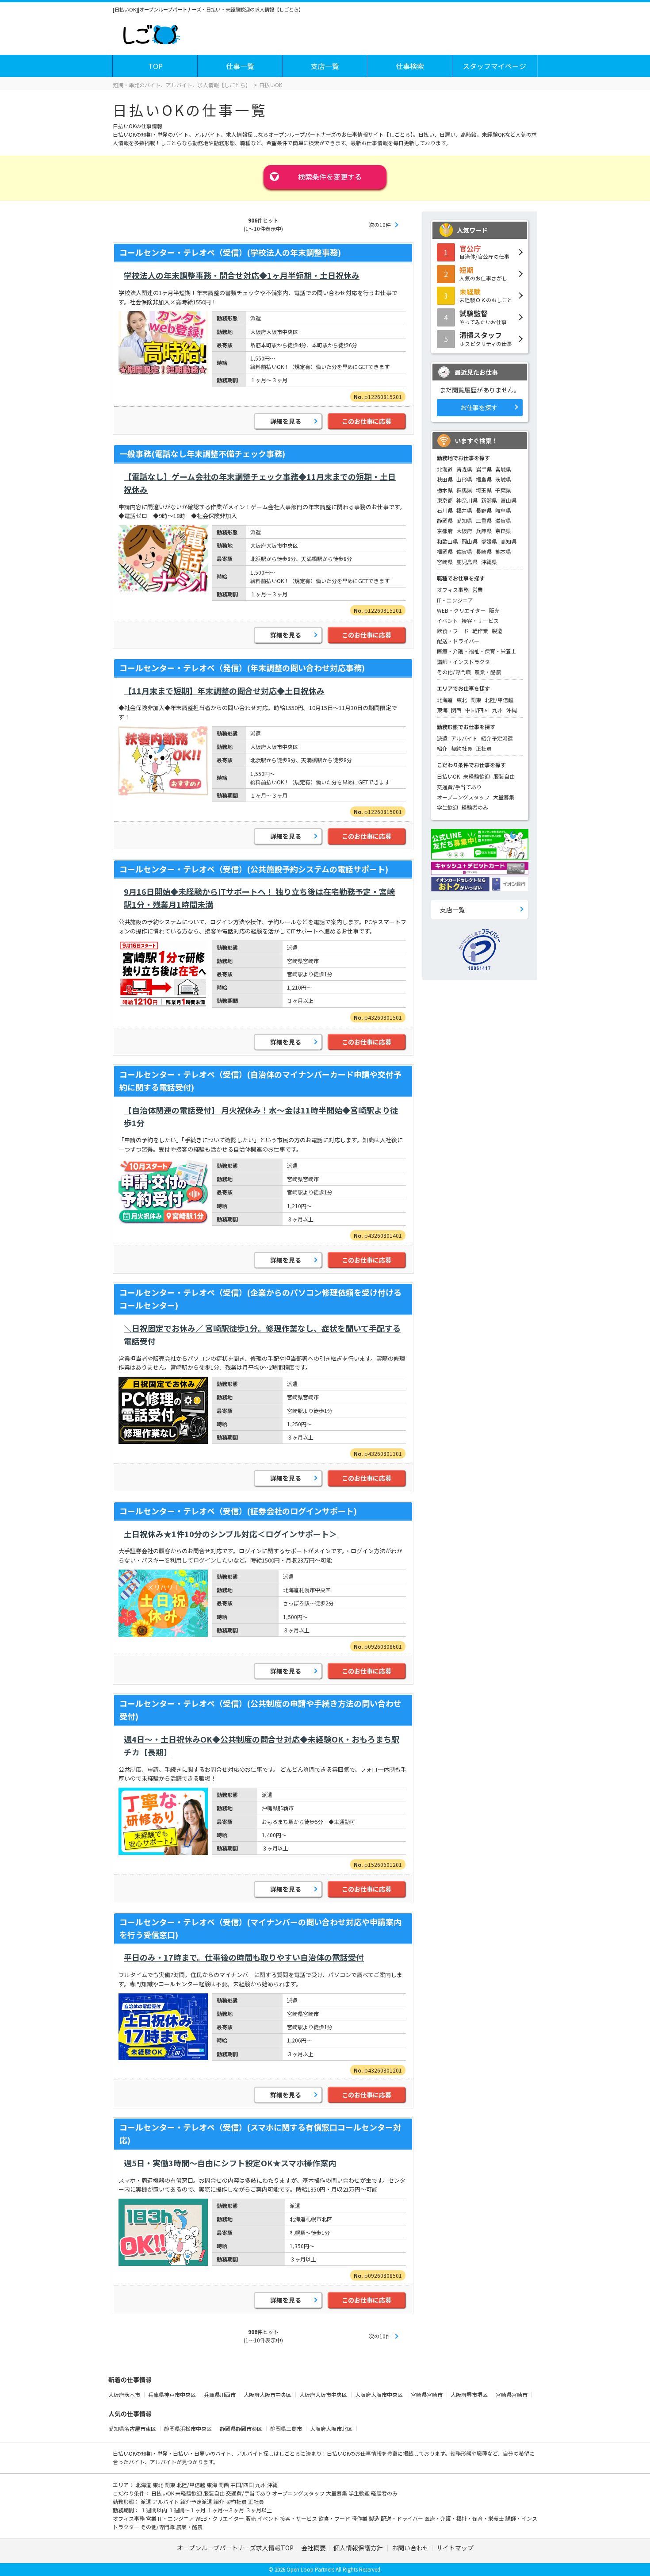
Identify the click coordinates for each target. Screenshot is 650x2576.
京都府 (445, 531)
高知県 (509, 541)
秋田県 (445, 479)
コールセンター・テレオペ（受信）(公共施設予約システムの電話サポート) (254, 869)
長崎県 (484, 551)
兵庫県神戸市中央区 (173, 2394)
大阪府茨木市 (125, 2394)
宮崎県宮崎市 (427, 2394)
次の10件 (380, 225)
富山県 (509, 500)
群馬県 (464, 490)
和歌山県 (447, 541)
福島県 (484, 479)
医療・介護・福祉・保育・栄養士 (477, 651)
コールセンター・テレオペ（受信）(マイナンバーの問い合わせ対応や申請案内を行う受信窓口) (260, 1928)
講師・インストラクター (466, 662)
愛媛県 (489, 541)
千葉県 (503, 490)
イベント (447, 620)
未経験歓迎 (477, 776)
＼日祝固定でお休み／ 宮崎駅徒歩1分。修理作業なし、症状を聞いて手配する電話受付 (262, 1334)
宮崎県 (445, 562)
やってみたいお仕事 (483, 317)
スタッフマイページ (494, 66)
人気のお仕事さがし (483, 273)
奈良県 (503, 531)
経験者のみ (475, 807)
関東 (476, 700)
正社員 (484, 748)
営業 (478, 589)
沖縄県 (489, 562)
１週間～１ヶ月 (188, 2510)
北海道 (445, 469)
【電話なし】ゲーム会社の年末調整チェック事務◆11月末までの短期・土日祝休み (260, 483)
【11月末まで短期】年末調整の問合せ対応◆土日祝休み (224, 691)
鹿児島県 (467, 562)
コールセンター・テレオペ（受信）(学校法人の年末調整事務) (230, 252)
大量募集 (504, 797)
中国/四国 (477, 710)
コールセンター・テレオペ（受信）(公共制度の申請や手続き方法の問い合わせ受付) (260, 1710)
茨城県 (503, 479)
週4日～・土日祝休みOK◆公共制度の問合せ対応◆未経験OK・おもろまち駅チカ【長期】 (262, 1745)
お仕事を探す (479, 407)
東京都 (445, 500)
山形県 (464, 479)
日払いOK (448, 776)
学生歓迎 (447, 807)
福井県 (464, 510)
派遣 (442, 738)
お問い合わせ (410, 2548)
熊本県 (503, 551)
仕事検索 (410, 66)
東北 (462, 700)
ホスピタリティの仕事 (486, 338)
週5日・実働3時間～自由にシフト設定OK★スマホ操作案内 (230, 2163)
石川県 (445, 510)
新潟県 (489, 500)
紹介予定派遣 (497, 738)
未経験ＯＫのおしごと (486, 295)
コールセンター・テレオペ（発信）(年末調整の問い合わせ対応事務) (242, 668)
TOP (155, 66)
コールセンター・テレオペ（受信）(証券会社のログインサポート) (238, 1511)
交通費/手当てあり (459, 787)
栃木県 (445, 490)
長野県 (484, 510)
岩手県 (484, 469)
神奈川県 (467, 500)
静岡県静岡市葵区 (242, 2428)
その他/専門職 (454, 672)
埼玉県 (484, 490)
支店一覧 (325, 66)
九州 (497, 710)
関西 (456, 710)
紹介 (442, 748)
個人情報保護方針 (359, 2548)
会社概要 (314, 2548)
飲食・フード (453, 631)
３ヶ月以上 (259, 2510)
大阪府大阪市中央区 (268, 2394)
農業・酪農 (488, 672)
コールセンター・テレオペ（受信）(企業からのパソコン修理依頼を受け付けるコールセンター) (260, 1299)
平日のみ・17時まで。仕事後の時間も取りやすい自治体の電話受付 (244, 1957)
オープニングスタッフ (463, 797)
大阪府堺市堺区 (470, 2394)
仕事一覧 (240, 66)
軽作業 (480, 631)
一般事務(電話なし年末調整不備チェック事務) (202, 453)
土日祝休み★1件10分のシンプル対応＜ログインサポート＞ (230, 1534)
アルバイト (464, 738)
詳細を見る (286, 421)
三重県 (484, 520)
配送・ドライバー (458, 641)
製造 (497, 631)
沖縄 (512, 710)
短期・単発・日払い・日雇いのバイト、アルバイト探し (207, 2453)
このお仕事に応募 (367, 421)
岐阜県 (503, 510)
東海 (442, 710)
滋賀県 (503, 520)
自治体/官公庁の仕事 (484, 252)
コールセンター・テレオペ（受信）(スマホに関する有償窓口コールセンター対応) (260, 2133)
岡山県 (470, 541)
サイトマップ (455, 2548)
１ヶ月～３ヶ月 (226, 2510)
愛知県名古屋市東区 (133, 2428)
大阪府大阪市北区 (332, 2428)
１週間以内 (155, 2510)
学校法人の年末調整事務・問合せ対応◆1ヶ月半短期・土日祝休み (242, 275)
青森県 (464, 469)
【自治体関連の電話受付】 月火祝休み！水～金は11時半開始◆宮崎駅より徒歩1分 (261, 1116)
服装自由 (504, 776)
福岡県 (445, 551)
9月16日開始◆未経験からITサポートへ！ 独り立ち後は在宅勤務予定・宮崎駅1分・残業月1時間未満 (259, 898)
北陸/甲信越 (499, 700)
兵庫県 (484, 531)
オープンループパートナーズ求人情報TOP (235, 2548)
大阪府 (464, 531)
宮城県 (503, 469)
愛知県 (464, 520)
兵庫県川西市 (220, 2394)
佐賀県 (464, 551)
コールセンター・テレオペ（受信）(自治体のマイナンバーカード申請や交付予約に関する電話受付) (260, 1081)
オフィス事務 (453, 589)
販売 (494, 610)
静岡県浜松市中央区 (189, 2428)
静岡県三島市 (287, 2428)
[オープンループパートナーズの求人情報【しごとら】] (151, 33)
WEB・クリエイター (461, 610)
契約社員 (462, 748)
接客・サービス (480, 620)
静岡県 (445, 520)
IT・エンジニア (455, 600)
